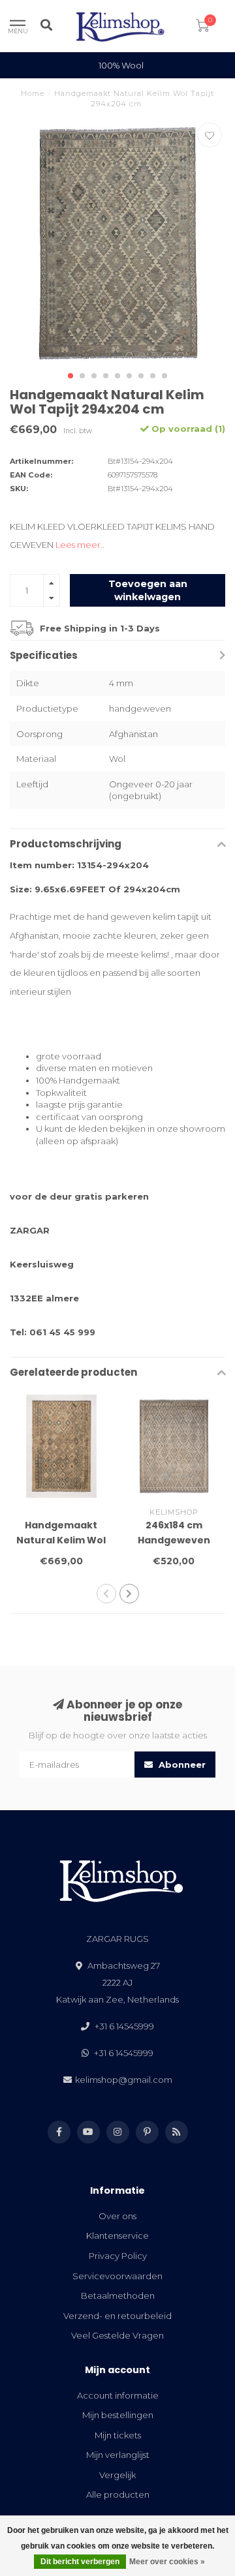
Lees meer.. (80, 545)
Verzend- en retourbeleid (117, 2316)
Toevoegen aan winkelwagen (148, 590)
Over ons (117, 2216)
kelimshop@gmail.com (124, 2080)
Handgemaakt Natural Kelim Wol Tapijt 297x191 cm (61, 1540)
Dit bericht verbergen (80, 2562)
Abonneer (181, 1765)
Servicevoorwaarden (117, 2276)
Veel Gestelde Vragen (117, 2335)
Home (33, 93)
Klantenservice (117, 2235)
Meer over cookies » (167, 2562)
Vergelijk (117, 2475)
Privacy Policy (118, 2256)
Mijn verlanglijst (118, 2455)
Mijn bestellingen (118, 2415)
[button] (70, 376)
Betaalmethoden (118, 2296)
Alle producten (118, 2494)
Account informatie (118, 2395)
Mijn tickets (118, 2435)
